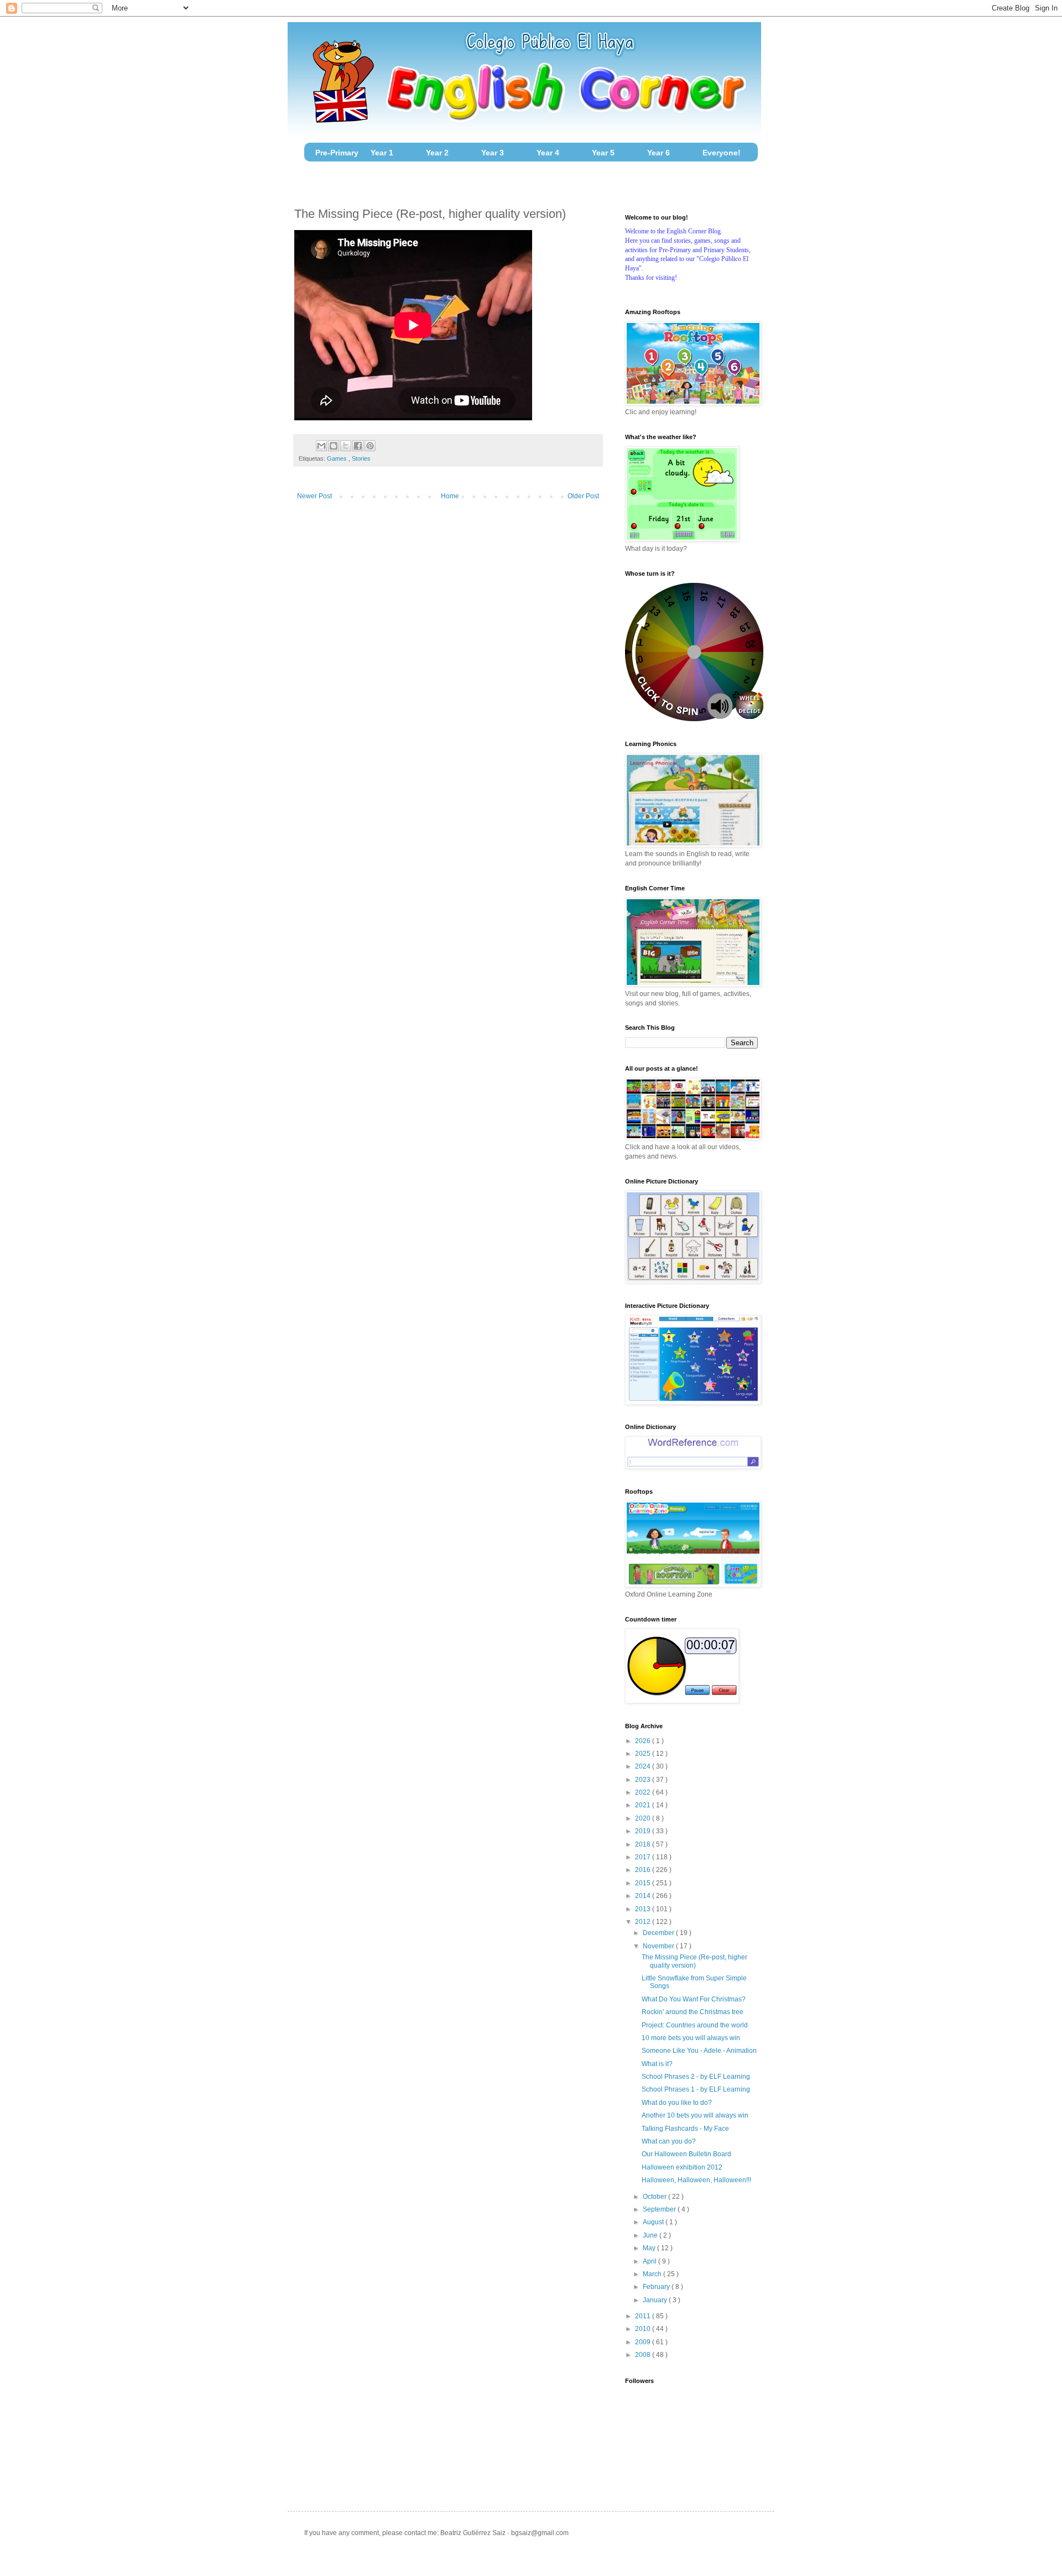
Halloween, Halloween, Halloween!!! (696, 2180)
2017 (644, 1857)
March (653, 2274)
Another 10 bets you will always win (695, 2115)
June (651, 2235)
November (659, 1946)
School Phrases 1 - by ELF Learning (696, 2089)
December (659, 1933)
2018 (644, 1844)
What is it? (657, 2064)
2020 (644, 1818)
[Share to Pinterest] (370, 446)
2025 (644, 1754)
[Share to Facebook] (358, 446)
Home (450, 496)
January (656, 2300)
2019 (644, 1831)
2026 (644, 1741)
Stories (361, 458)
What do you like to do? (677, 2103)
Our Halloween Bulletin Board (686, 2154)
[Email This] (321, 446)
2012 (644, 1922)
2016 (644, 1870)
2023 (644, 1780)
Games (338, 458)
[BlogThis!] (334, 446)
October (655, 2197)
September (660, 2209)
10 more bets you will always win (691, 2038)
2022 (644, 1792)
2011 (644, 2316)
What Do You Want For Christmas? (694, 1999)
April (650, 2261)
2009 (644, 2342)
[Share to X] (346, 446)
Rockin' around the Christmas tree (693, 2012)
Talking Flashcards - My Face (685, 2129)
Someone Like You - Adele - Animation (699, 2051)
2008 (644, 2355)
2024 (644, 1766)
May (650, 2248)
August (654, 2222)
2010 (644, 2329)
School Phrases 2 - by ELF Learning (696, 2077)
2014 (644, 1896)
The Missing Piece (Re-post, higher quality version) (694, 1961)
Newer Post (314, 496)
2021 (644, 1805)
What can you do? (669, 2141)
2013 (644, 1909)
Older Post (583, 496)
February (657, 2287)
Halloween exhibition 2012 (682, 2167)
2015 (644, 1883)
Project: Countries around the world (695, 2025)
